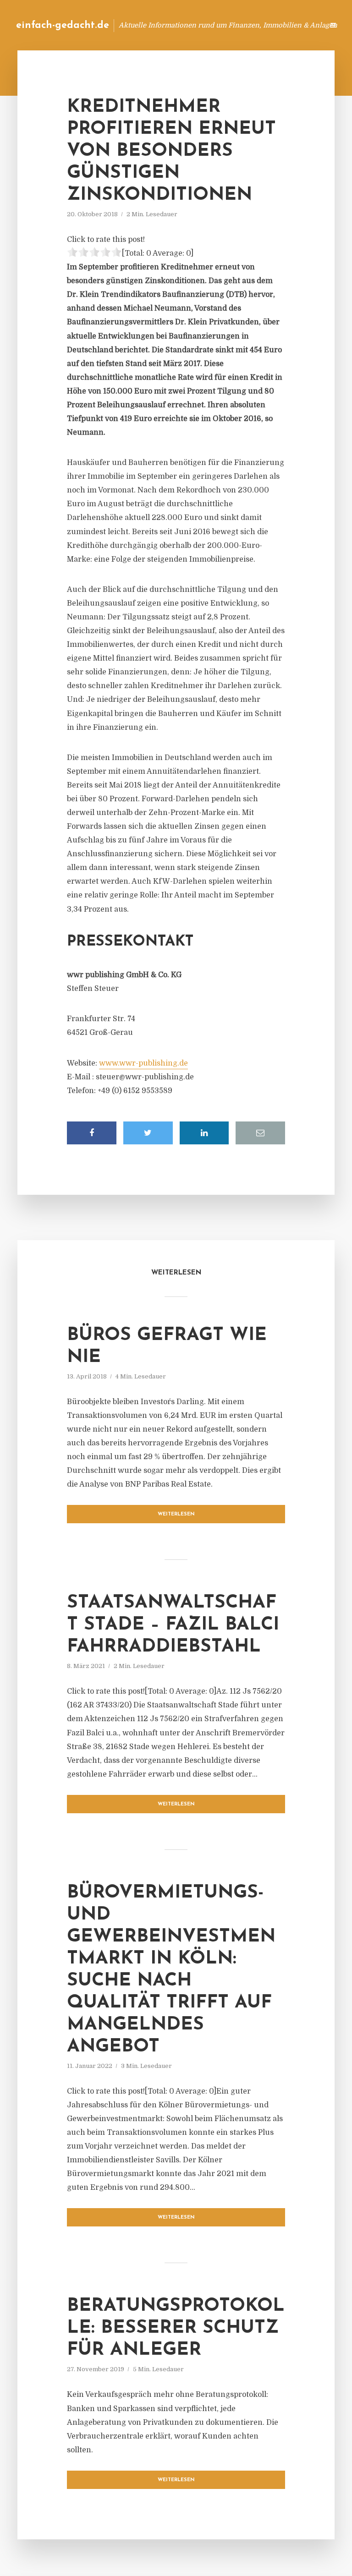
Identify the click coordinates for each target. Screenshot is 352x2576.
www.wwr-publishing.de (143, 1063)
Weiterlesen (176, 1514)
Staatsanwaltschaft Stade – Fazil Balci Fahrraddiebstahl (173, 1625)
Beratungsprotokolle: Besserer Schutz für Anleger (176, 2328)
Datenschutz (297, 25)
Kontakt (205, 25)
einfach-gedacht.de (63, 25)
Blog (171, 25)
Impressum (248, 25)
